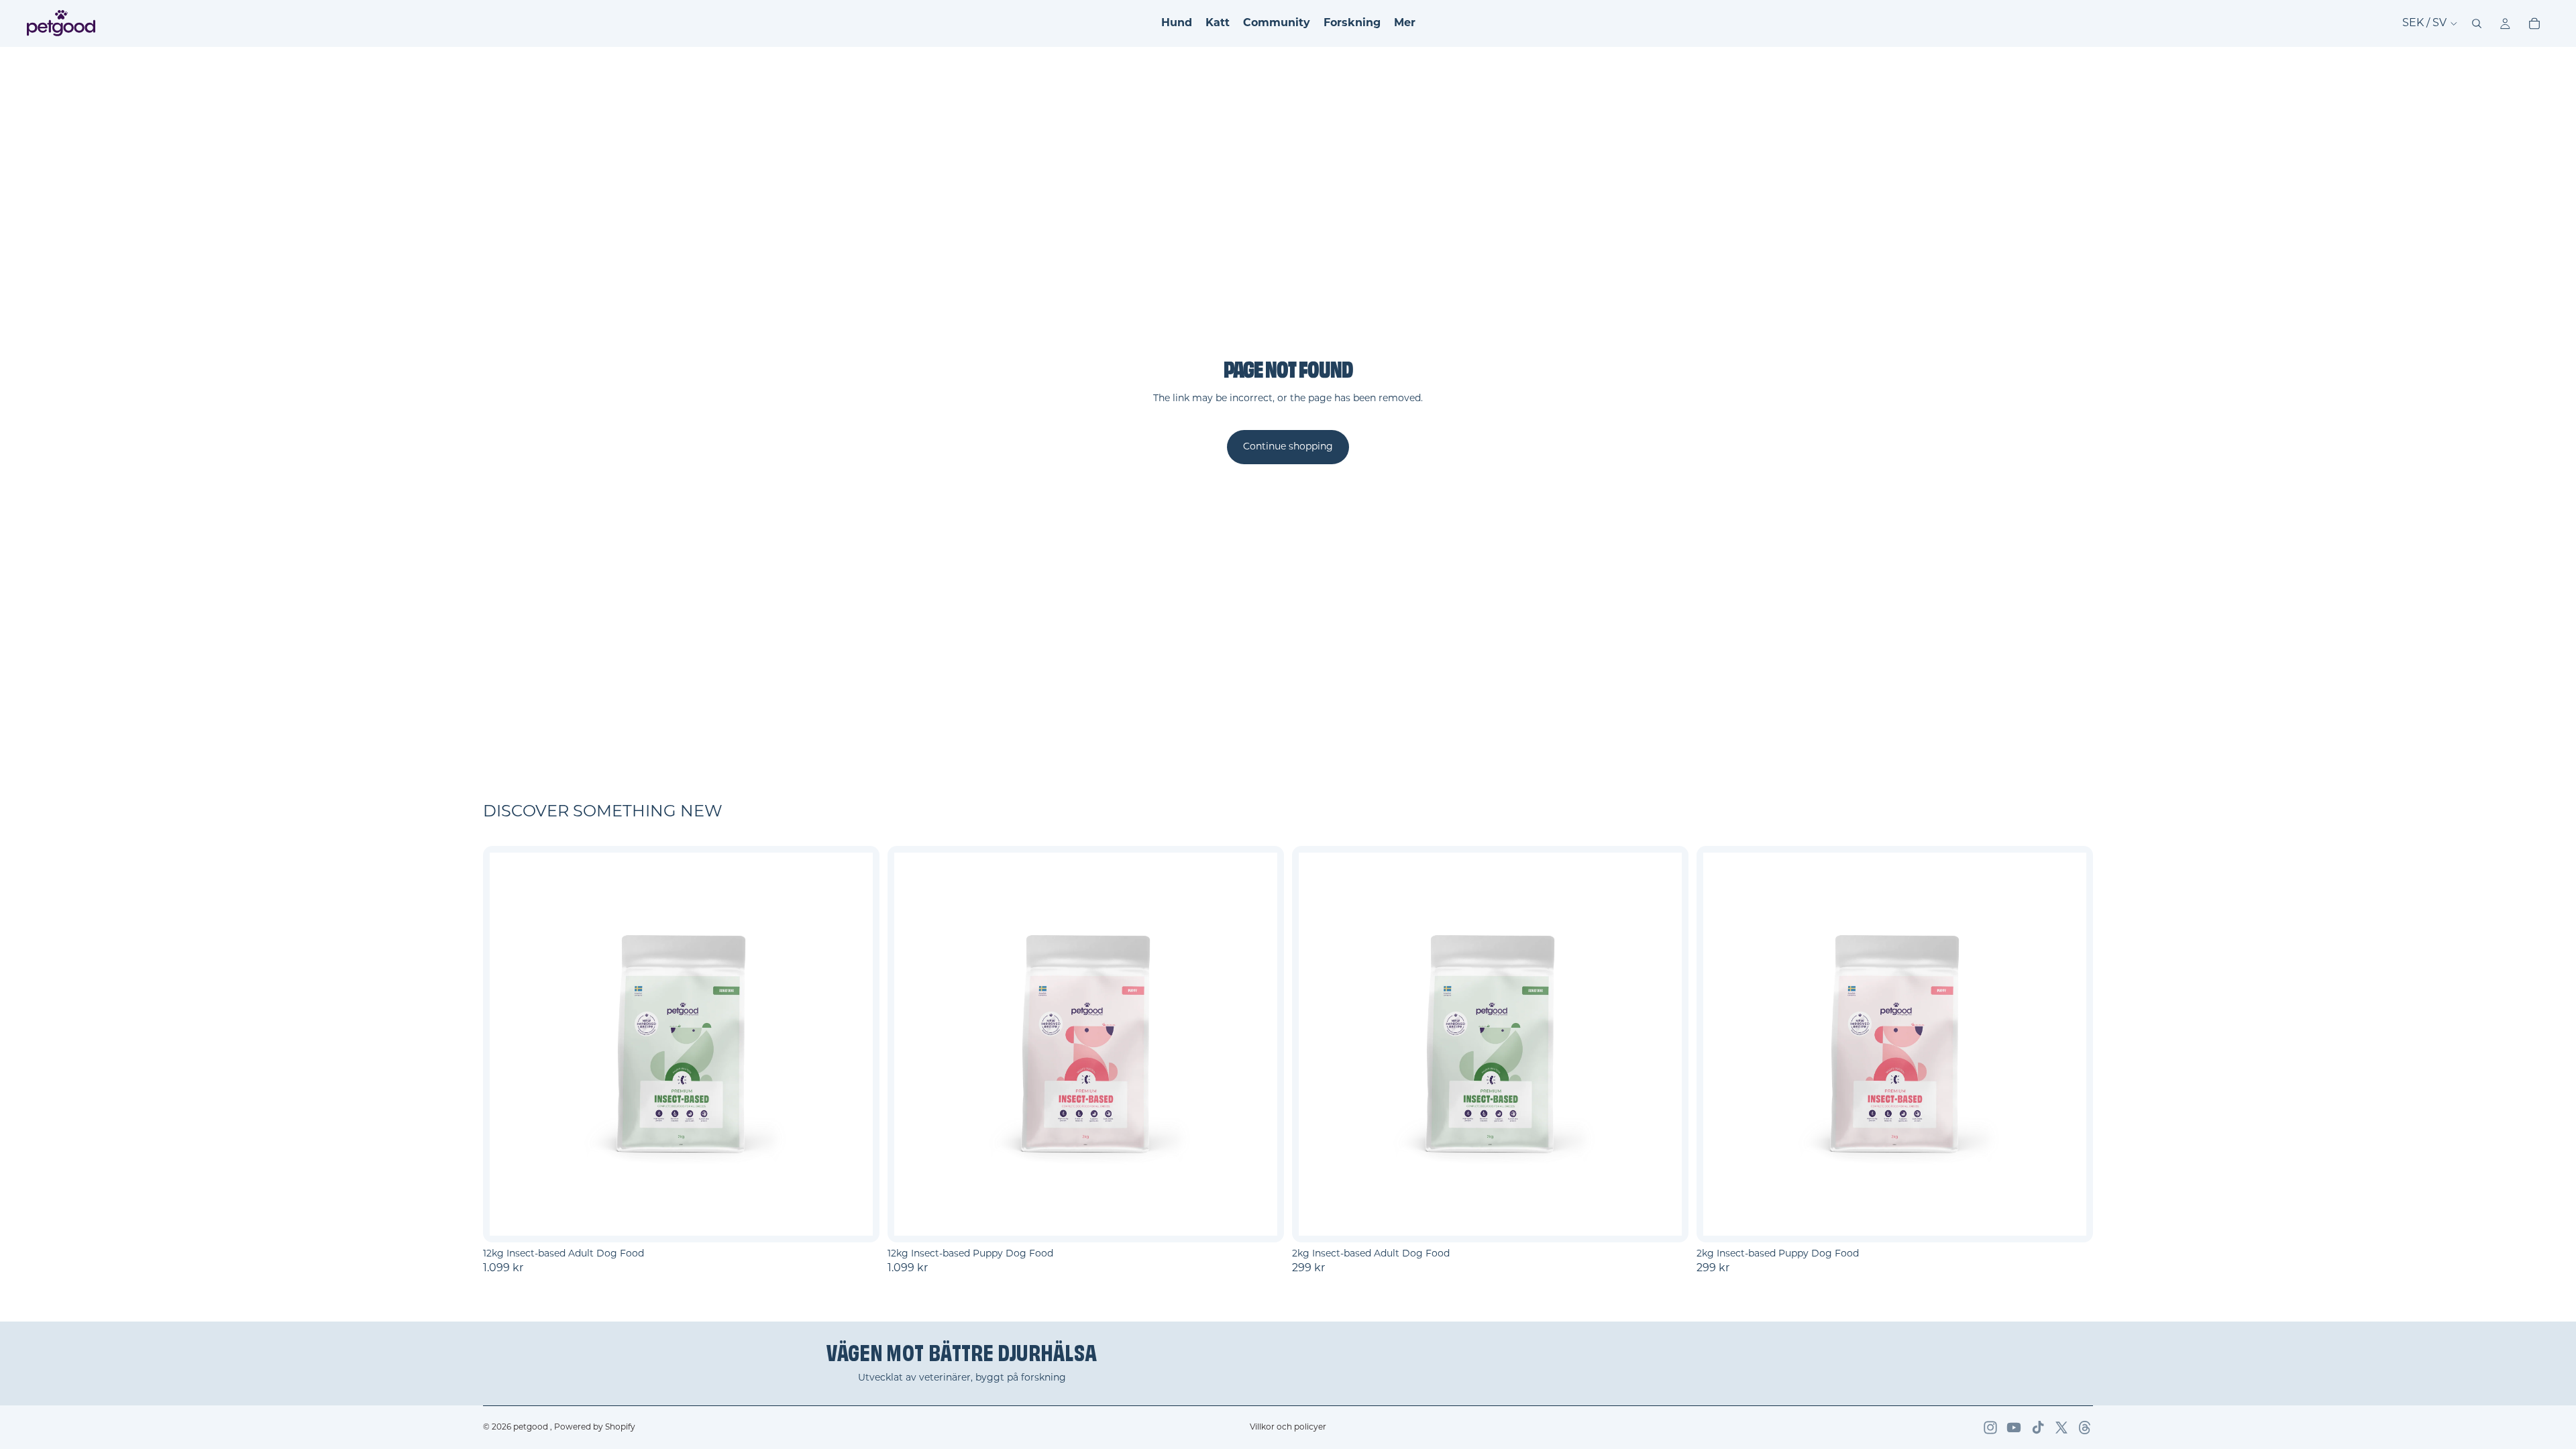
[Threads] (2085, 1428)
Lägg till (870, 1221)
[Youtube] (2014, 1428)
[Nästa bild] (853, 1044)
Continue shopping (1288, 447)
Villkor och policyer (1288, 1428)
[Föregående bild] (510, 1044)
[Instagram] (1990, 1428)
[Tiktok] (2038, 1428)
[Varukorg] (2534, 23)
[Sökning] (2477, 23)
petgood (532, 1428)
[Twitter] (2061, 1428)
